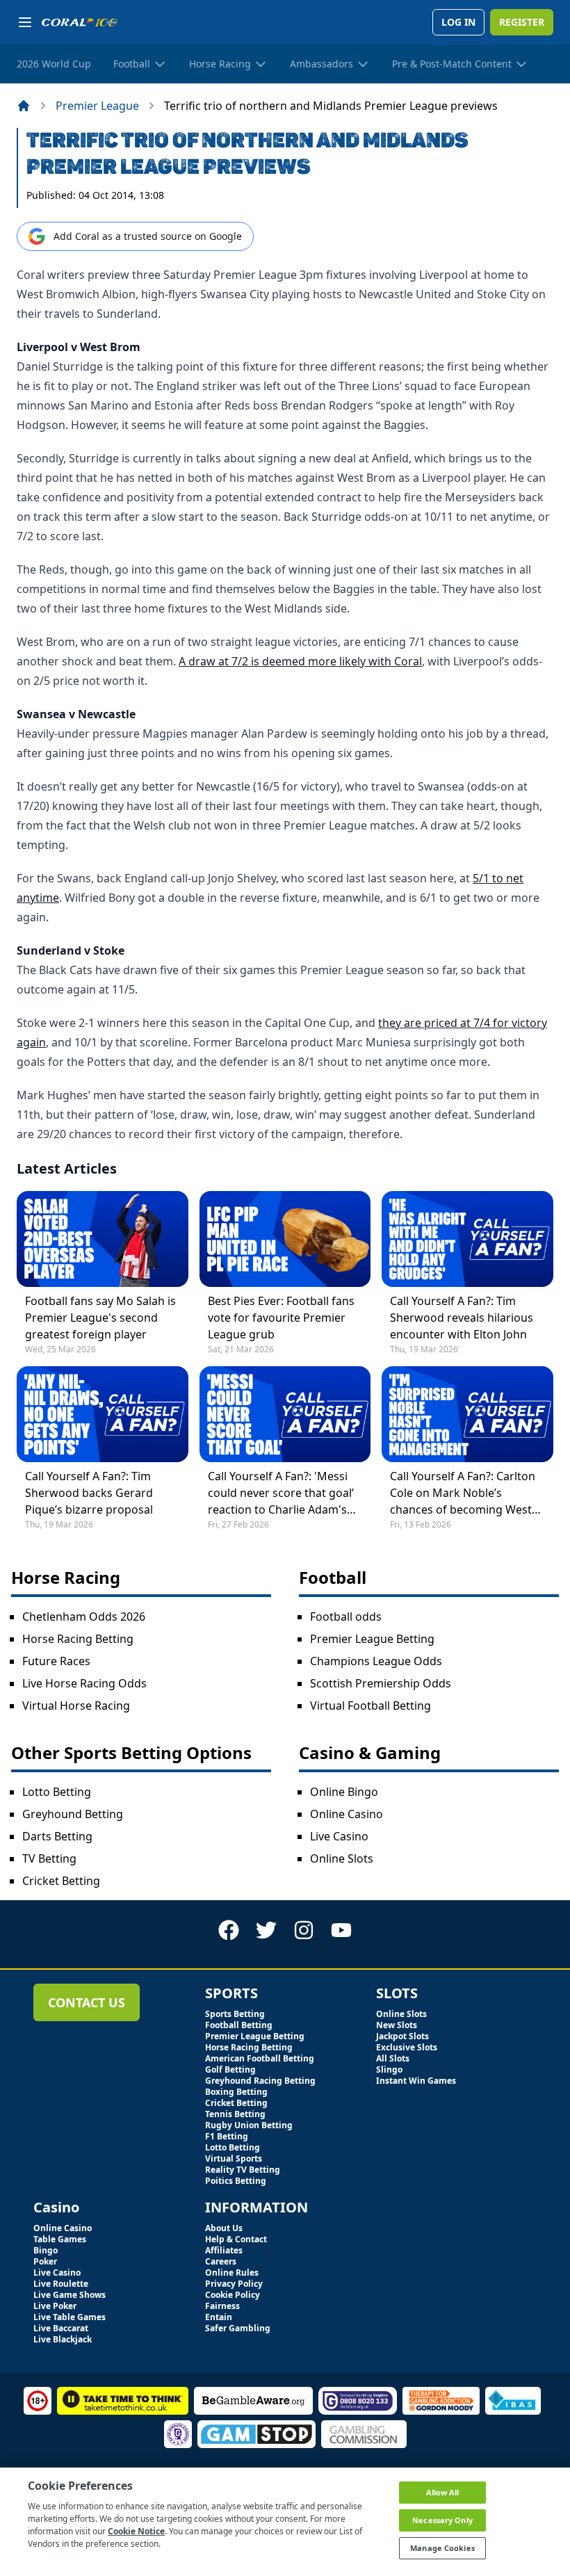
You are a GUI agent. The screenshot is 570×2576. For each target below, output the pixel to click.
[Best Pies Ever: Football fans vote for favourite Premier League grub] (285, 1239)
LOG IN (458, 22)
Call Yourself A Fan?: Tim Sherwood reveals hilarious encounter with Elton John (462, 1318)
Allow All (443, 2492)
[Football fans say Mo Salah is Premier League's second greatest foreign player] (103, 1239)
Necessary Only (442, 2520)
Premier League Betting (372, 1639)
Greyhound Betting (73, 1814)
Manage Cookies (442, 2548)
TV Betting (49, 1858)
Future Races (56, 1661)
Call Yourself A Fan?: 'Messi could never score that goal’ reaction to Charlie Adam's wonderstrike (281, 1493)
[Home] (24, 106)
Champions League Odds (376, 1661)
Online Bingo (344, 1792)
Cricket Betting (61, 1881)
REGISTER (522, 22)
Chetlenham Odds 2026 (84, 1617)
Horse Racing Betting (78, 1639)
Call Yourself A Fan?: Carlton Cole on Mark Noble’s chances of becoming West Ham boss (463, 1493)
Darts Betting (57, 1836)
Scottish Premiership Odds (381, 1683)
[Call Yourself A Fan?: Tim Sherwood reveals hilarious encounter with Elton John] (467, 1239)
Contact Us (87, 2002)
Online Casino (347, 1814)
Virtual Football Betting (370, 1706)
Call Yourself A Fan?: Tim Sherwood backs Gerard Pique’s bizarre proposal (89, 1493)
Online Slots (342, 1858)
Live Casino (339, 1836)
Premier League (97, 106)
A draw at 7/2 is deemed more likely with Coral (300, 661)
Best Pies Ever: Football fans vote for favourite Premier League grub (281, 1318)
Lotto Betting (57, 1792)
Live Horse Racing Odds (84, 1683)
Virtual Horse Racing (76, 1706)
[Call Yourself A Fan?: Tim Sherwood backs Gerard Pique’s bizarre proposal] (103, 1414)
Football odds (346, 1617)
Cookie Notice (136, 2531)
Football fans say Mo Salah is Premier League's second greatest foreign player (100, 1318)
